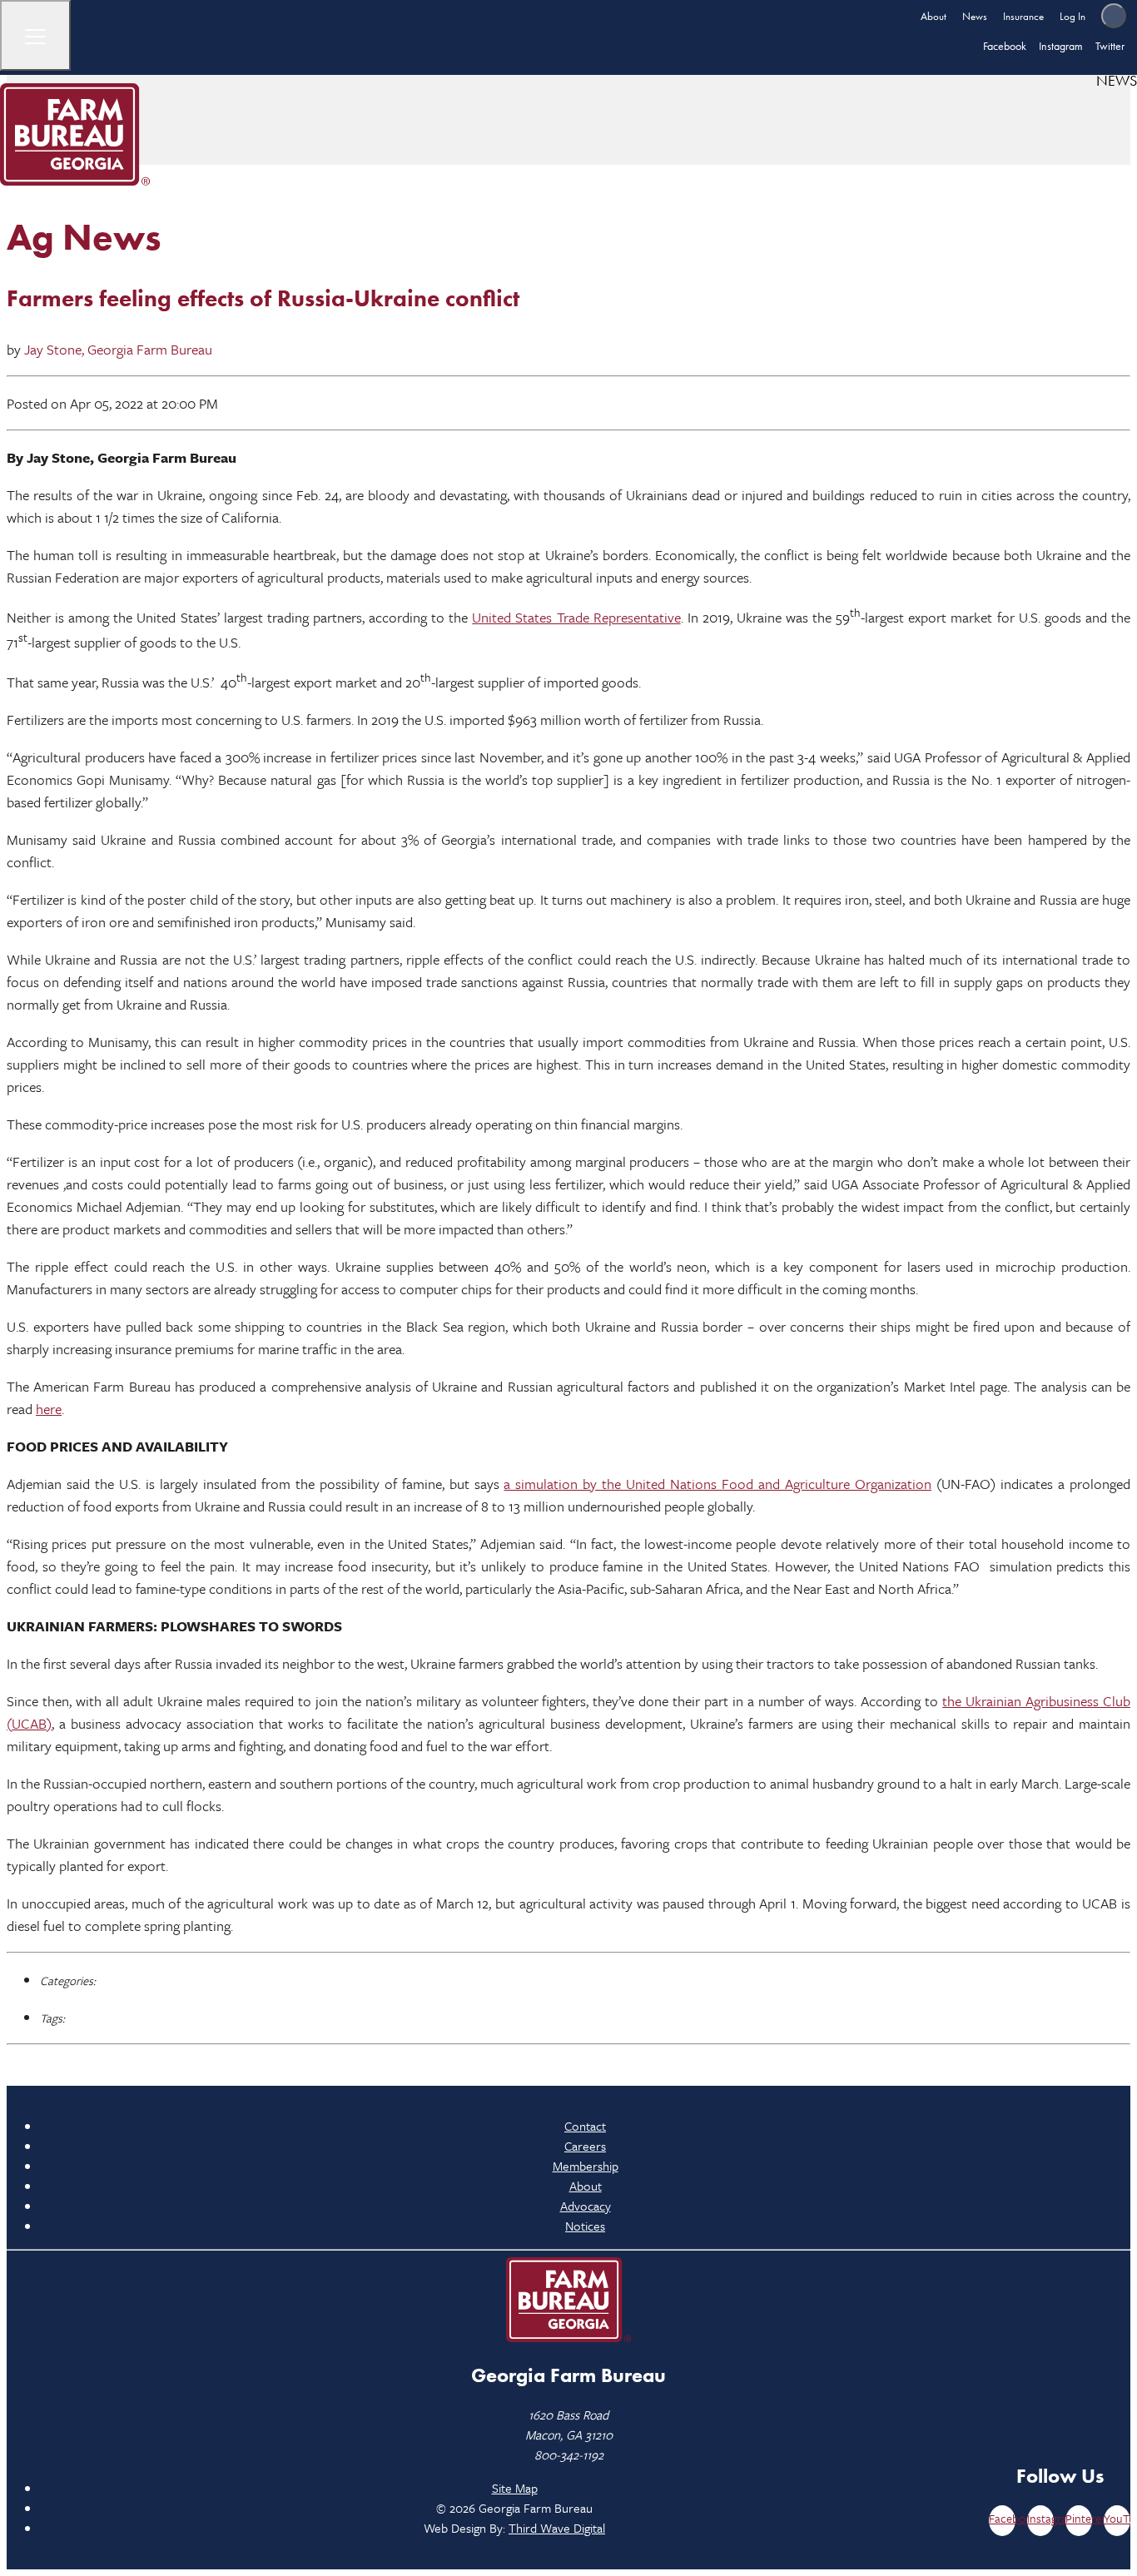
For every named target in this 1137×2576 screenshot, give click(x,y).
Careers (585, 2146)
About (933, 16)
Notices (585, 2226)
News (975, 16)
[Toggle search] (1114, 16)
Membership (586, 2166)
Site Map (515, 2488)
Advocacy (586, 2206)
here (49, 1409)
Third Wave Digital (557, 2528)
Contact (585, 2126)
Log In (1072, 16)
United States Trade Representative (576, 617)
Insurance (1023, 16)
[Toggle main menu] (35, 35)
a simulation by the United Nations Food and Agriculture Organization (717, 1484)
